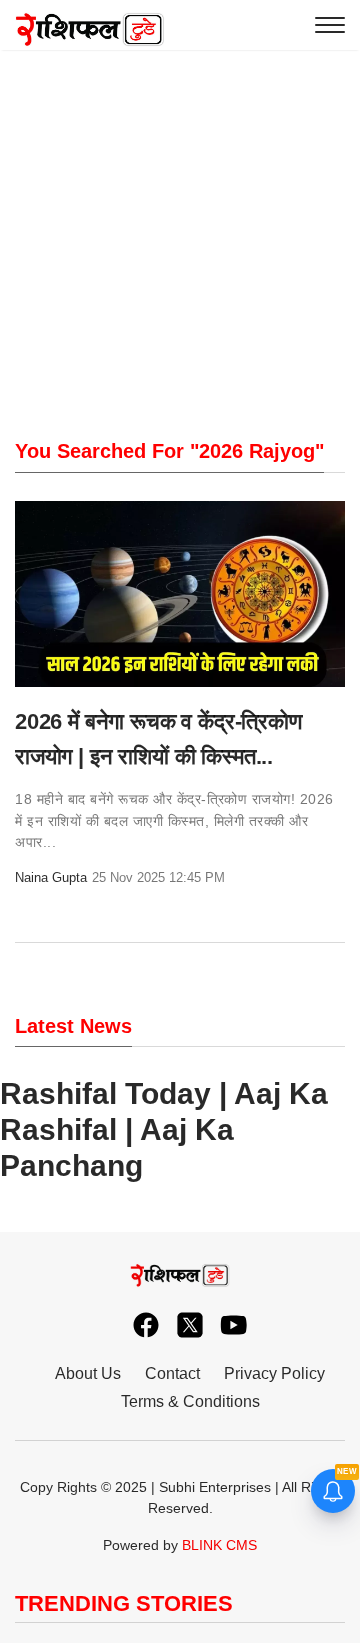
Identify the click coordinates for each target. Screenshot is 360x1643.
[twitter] (180, 1320)
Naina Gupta (51, 877)
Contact (172, 1373)
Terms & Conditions (190, 1401)
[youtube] (224, 1320)
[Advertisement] (180, 190)
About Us (88, 1373)
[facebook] (136, 1320)
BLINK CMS (219, 1545)
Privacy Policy (274, 1373)
